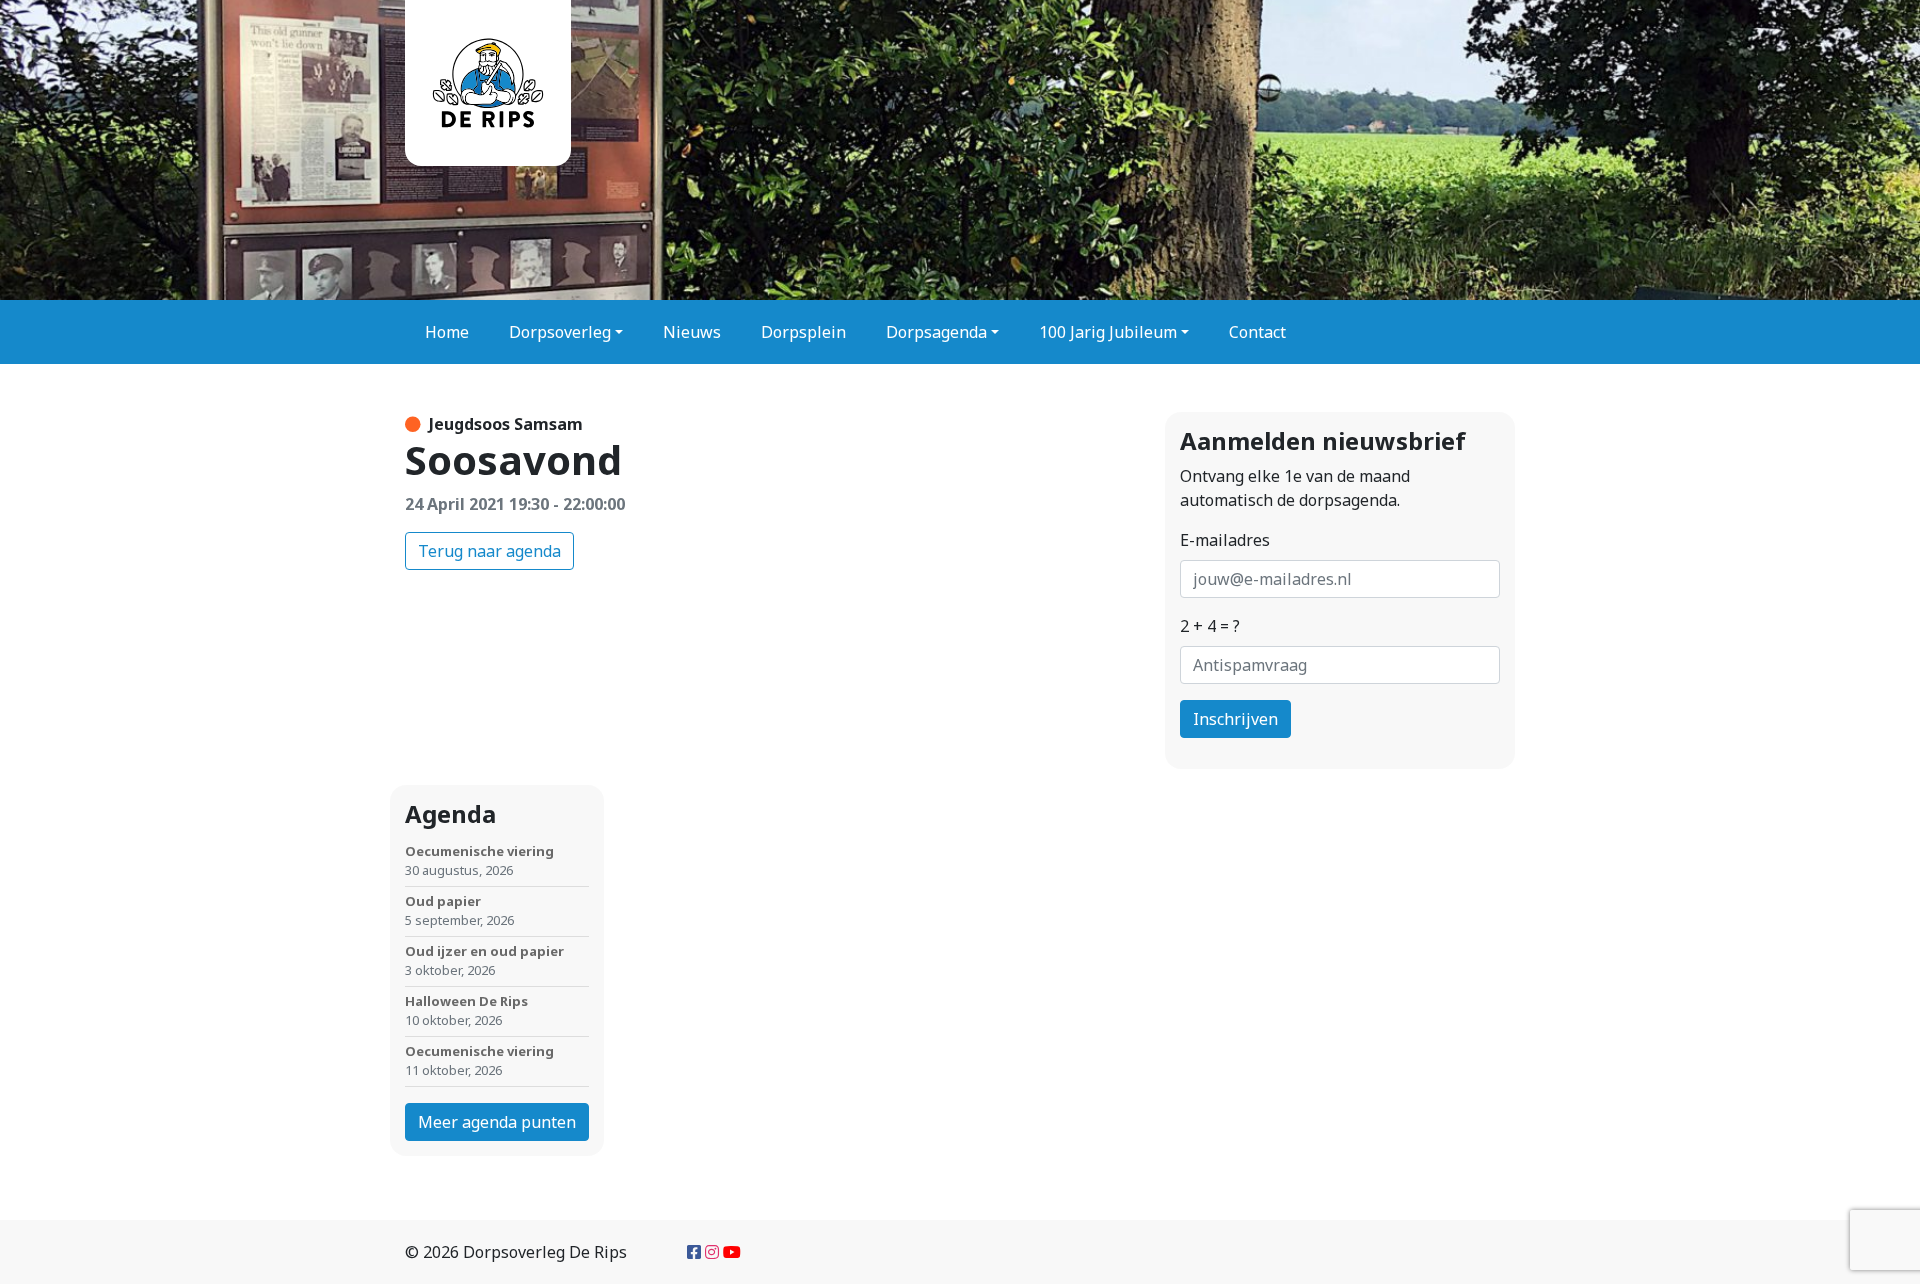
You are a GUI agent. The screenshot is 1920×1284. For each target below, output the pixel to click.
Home (447, 332)
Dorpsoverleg (560, 332)
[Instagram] (712, 1252)
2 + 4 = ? (1210, 626)
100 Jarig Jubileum (1108, 332)
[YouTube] (732, 1252)
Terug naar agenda (489, 551)
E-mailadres (1225, 540)
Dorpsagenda (936, 332)
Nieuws (692, 332)
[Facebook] (694, 1252)
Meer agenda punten (497, 1122)
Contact (1257, 332)
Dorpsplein (803, 332)
